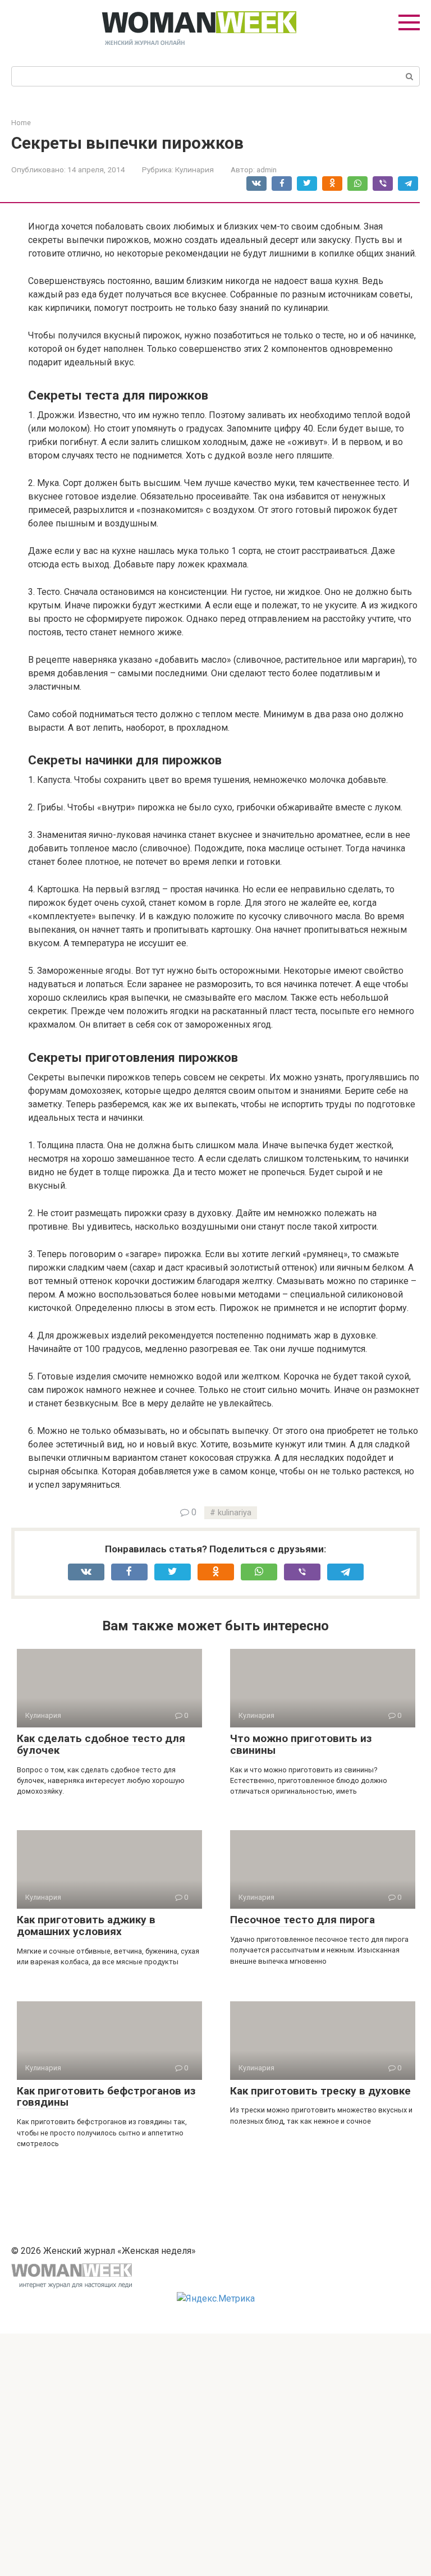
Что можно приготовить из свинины (301, 1744)
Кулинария (194, 169)
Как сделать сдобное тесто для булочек (101, 1744)
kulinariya (235, 1513)
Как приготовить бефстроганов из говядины (106, 2097)
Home (21, 123)
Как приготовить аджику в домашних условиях (86, 1926)
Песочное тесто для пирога (302, 1920)
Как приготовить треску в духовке (320, 2091)
